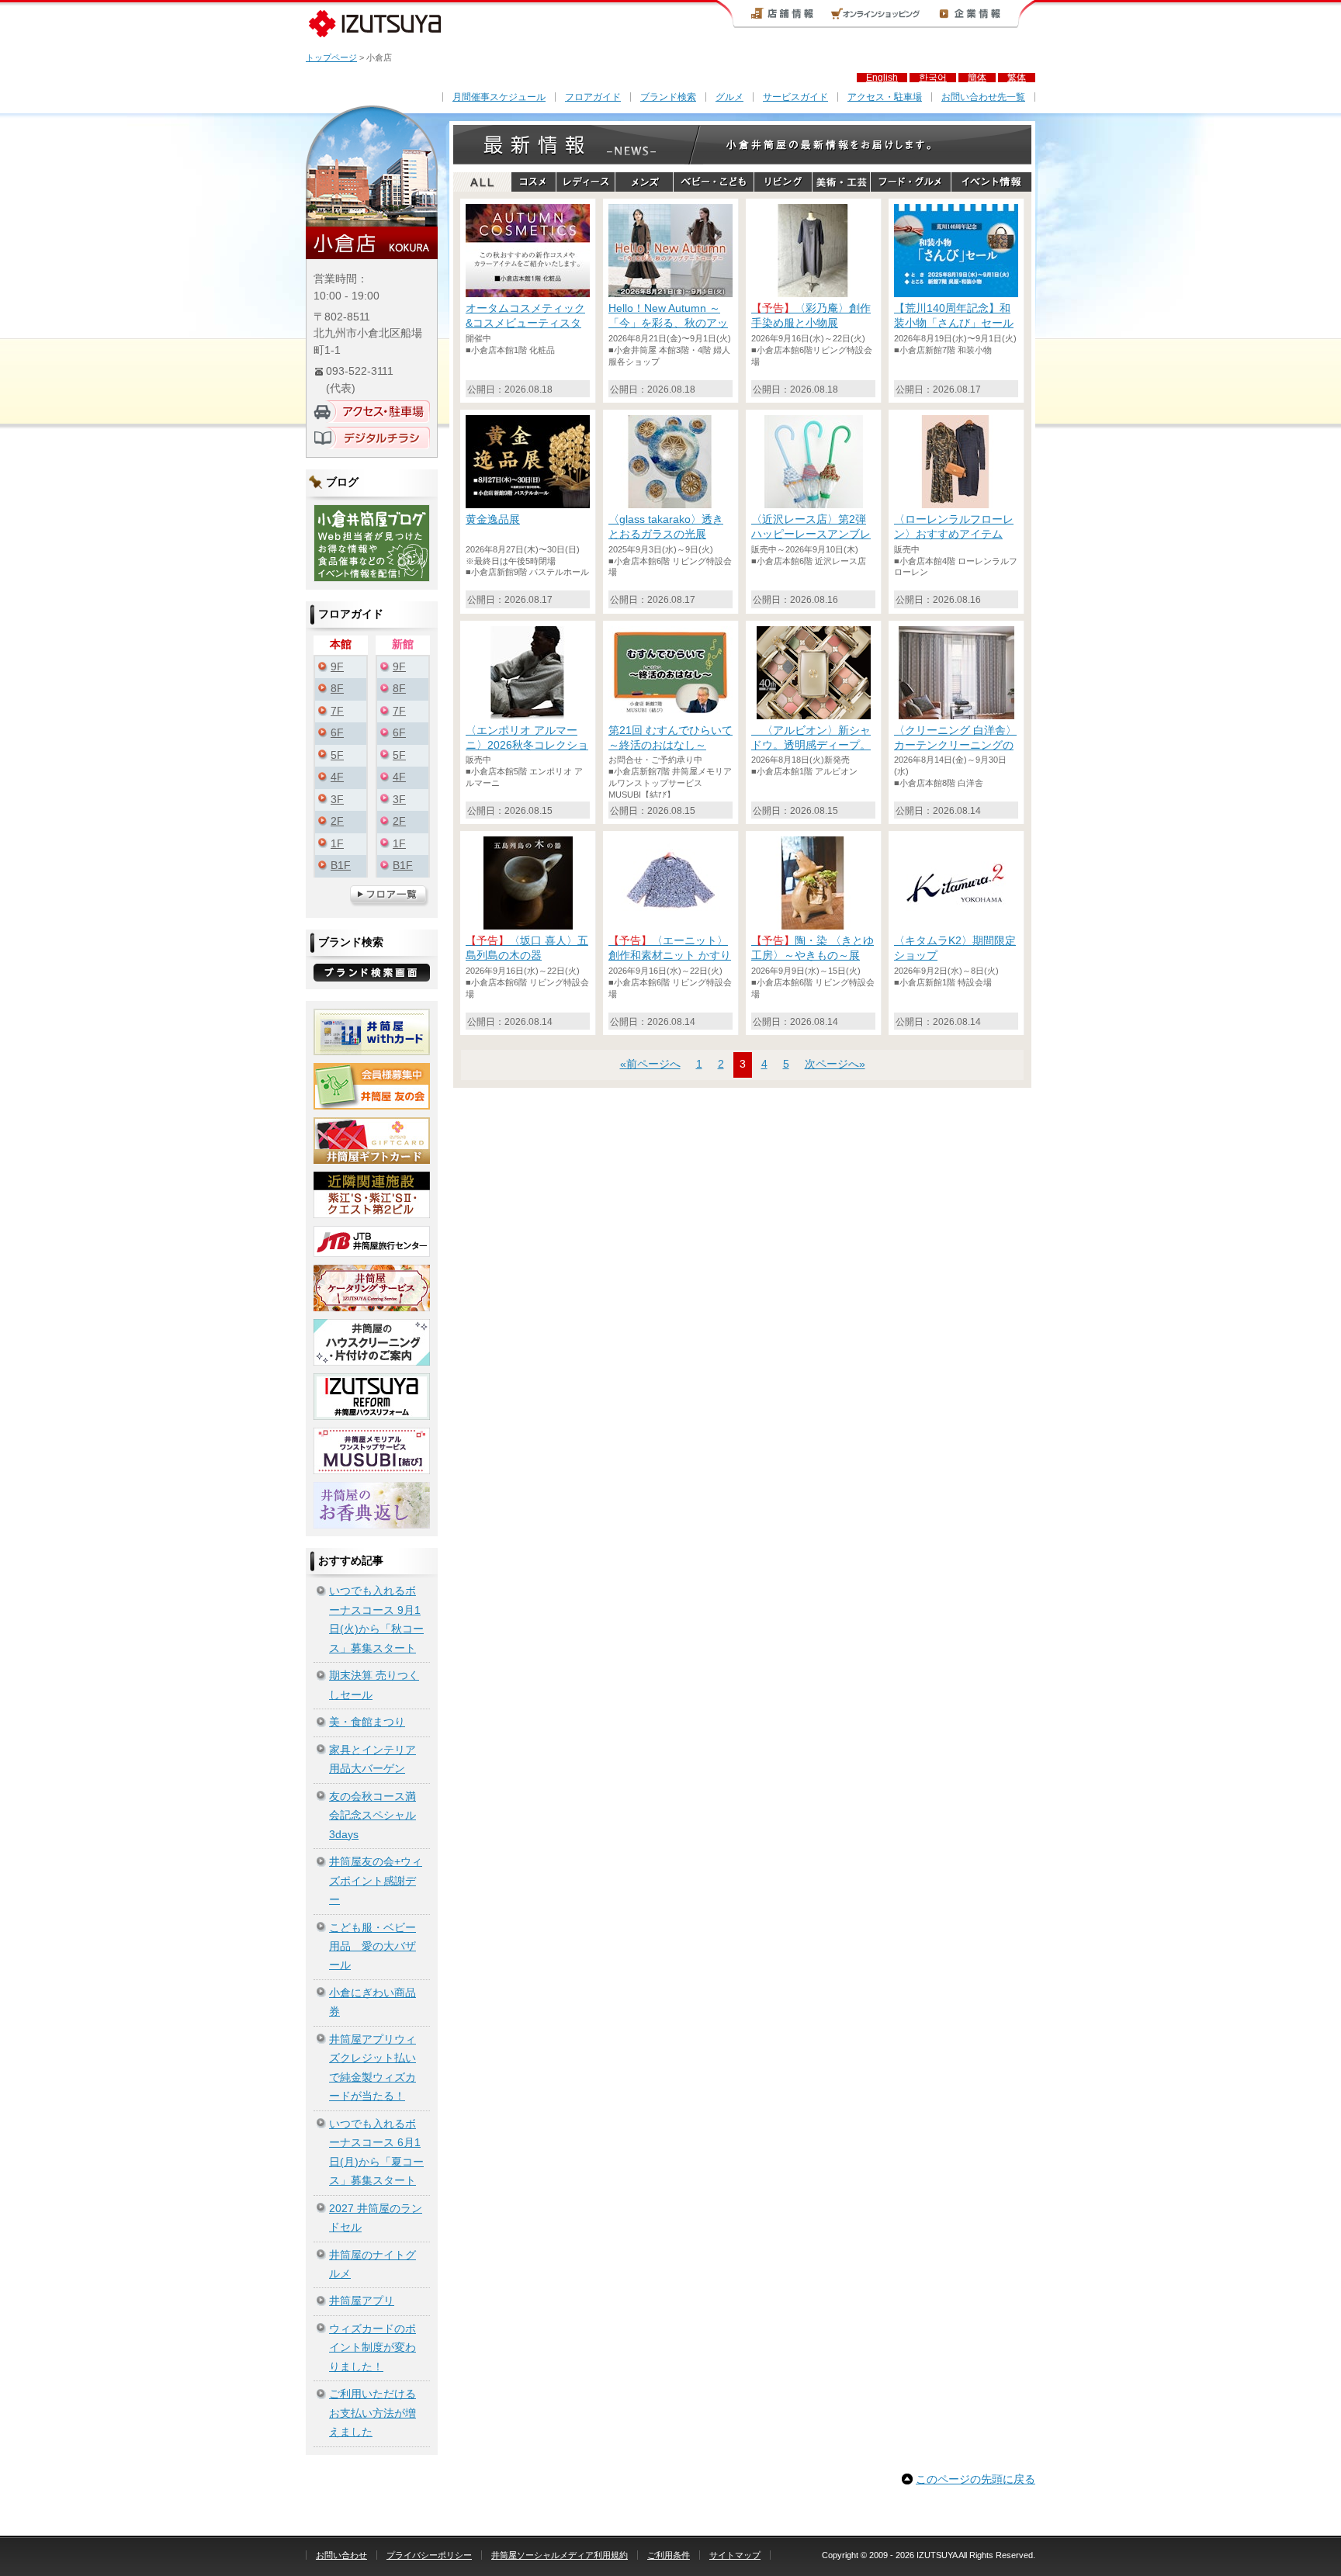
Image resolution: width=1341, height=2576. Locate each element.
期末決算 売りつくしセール (374, 1685)
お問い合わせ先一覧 (983, 97)
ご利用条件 (669, 2555)
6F (337, 733)
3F (337, 800)
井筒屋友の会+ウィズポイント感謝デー (376, 1881)
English (882, 78)
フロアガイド (593, 97)
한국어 (933, 78)
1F (337, 844)
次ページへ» (835, 1064)
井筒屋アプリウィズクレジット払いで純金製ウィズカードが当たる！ (372, 2068)
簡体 (977, 78)
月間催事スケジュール (499, 97)
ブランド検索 (668, 97)
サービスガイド (795, 97)
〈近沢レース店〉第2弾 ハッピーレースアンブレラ (811, 534)
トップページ (331, 57)
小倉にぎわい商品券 (372, 2002)
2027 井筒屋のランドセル (376, 2218)
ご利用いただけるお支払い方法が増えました (372, 2413)
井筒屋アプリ (362, 2301)
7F (337, 711)
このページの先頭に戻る (975, 2479)
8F (337, 689)
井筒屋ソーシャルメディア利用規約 (560, 2555)
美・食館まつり (367, 1722)
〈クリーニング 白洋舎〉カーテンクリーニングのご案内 (955, 745)
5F (337, 755)
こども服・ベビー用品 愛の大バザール (372, 1947)
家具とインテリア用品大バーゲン (372, 1759)
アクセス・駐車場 (885, 97)
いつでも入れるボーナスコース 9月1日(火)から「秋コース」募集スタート (376, 1619)
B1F (341, 866)
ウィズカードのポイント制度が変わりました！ (372, 2348)
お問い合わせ (341, 2555)
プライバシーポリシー (429, 2555)
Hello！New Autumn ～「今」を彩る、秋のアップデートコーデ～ (668, 323)
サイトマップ (735, 2555)
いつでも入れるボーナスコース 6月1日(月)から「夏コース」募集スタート (376, 2152)
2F (337, 821)
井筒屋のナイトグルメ (372, 2264)
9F (337, 667)
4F (337, 777)
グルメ (729, 97)
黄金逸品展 (493, 519)
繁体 (1017, 78)
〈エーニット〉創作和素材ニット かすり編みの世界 (670, 956)
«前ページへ (650, 1064)
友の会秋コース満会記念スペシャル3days (372, 1816)
